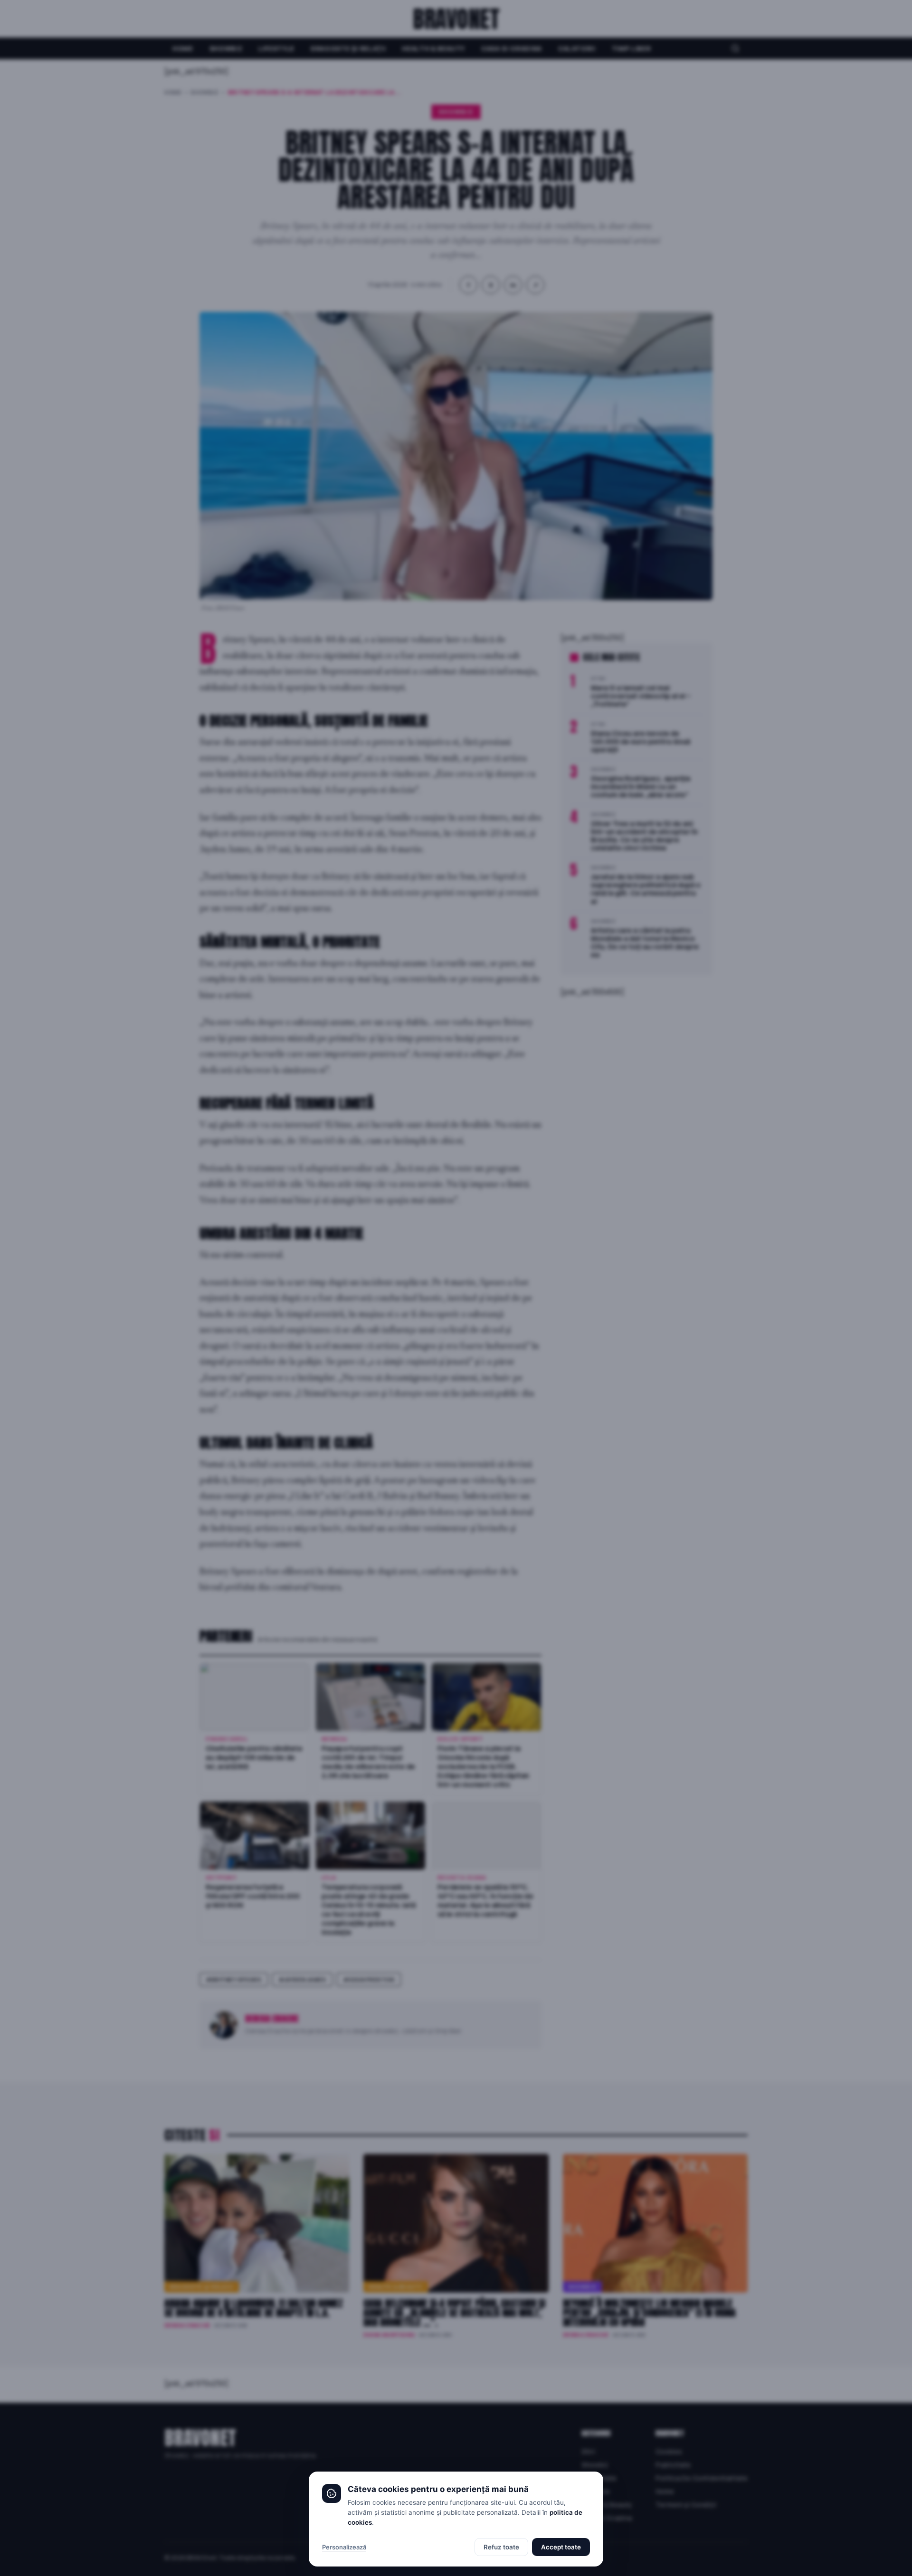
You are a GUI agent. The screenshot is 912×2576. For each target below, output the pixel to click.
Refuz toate (501, 2547)
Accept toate (561, 2547)
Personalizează (344, 2547)
